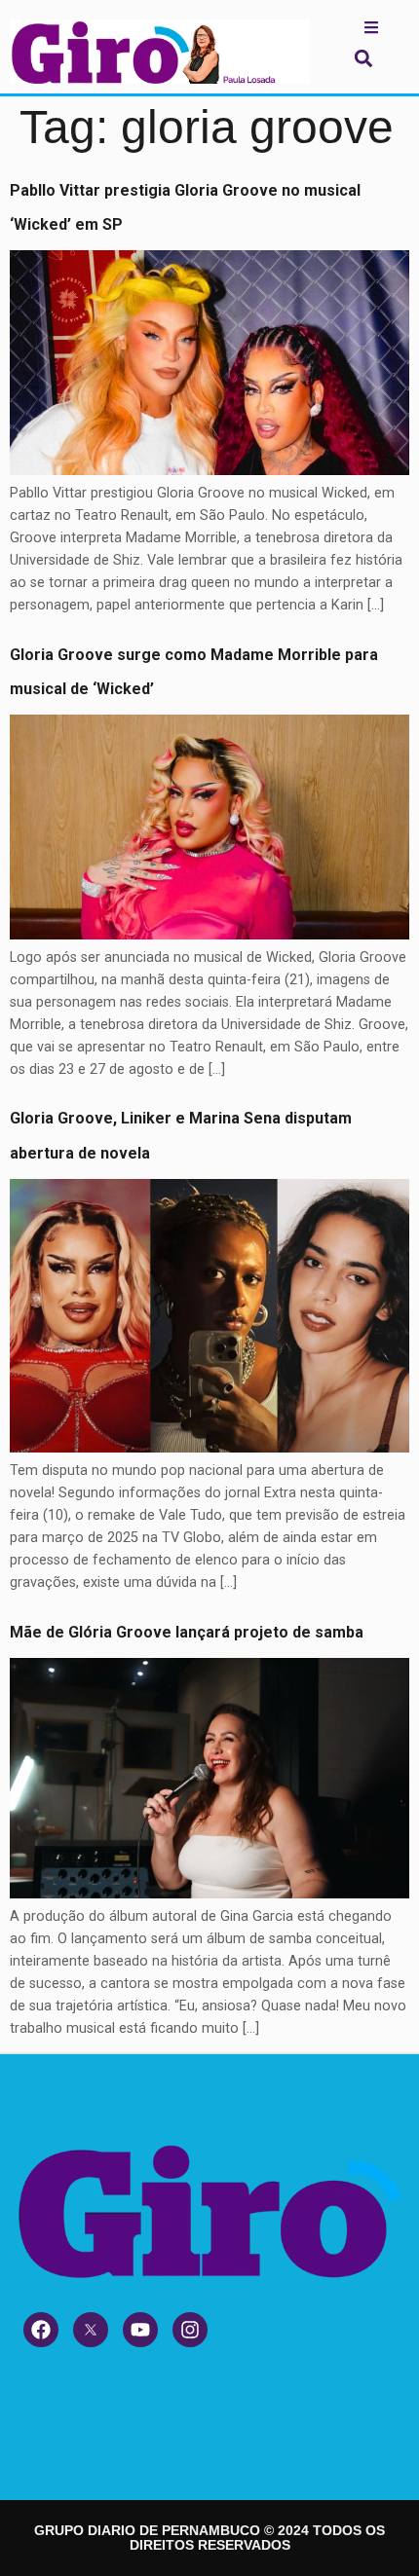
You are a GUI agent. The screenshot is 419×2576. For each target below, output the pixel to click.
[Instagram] (190, 2330)
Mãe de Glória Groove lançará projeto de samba (187, 1632)
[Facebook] (41, 2330)
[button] (363, 58)
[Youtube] (140, 2330)
